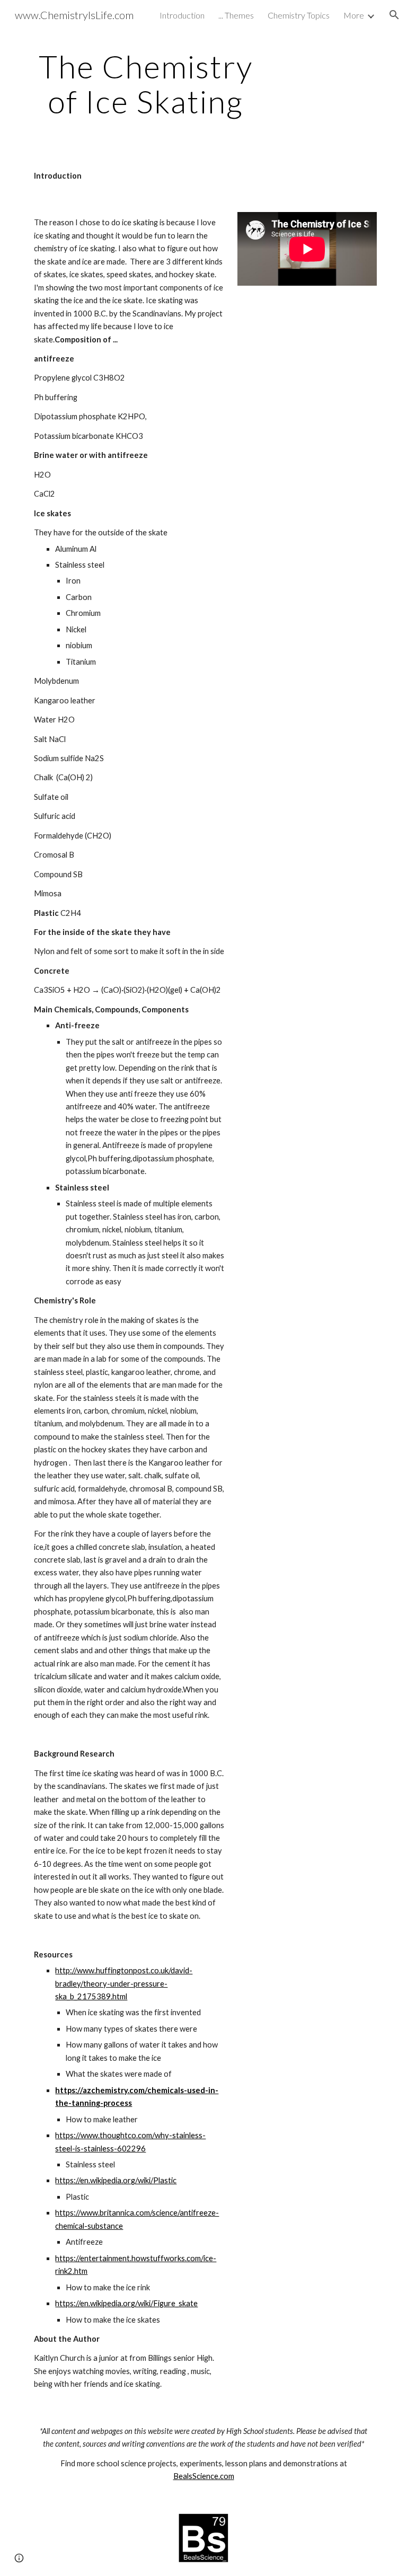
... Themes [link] (236, 15)
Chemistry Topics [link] (299, 15)
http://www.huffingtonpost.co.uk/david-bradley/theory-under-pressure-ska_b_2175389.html (124, 1983)
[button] (394, 15)
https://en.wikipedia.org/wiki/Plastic (116, 2180)
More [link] (354, 15)
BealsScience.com (204, 2476)
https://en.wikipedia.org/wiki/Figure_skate (126, 2303)
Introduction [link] (182, 15)
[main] (145, 84)
